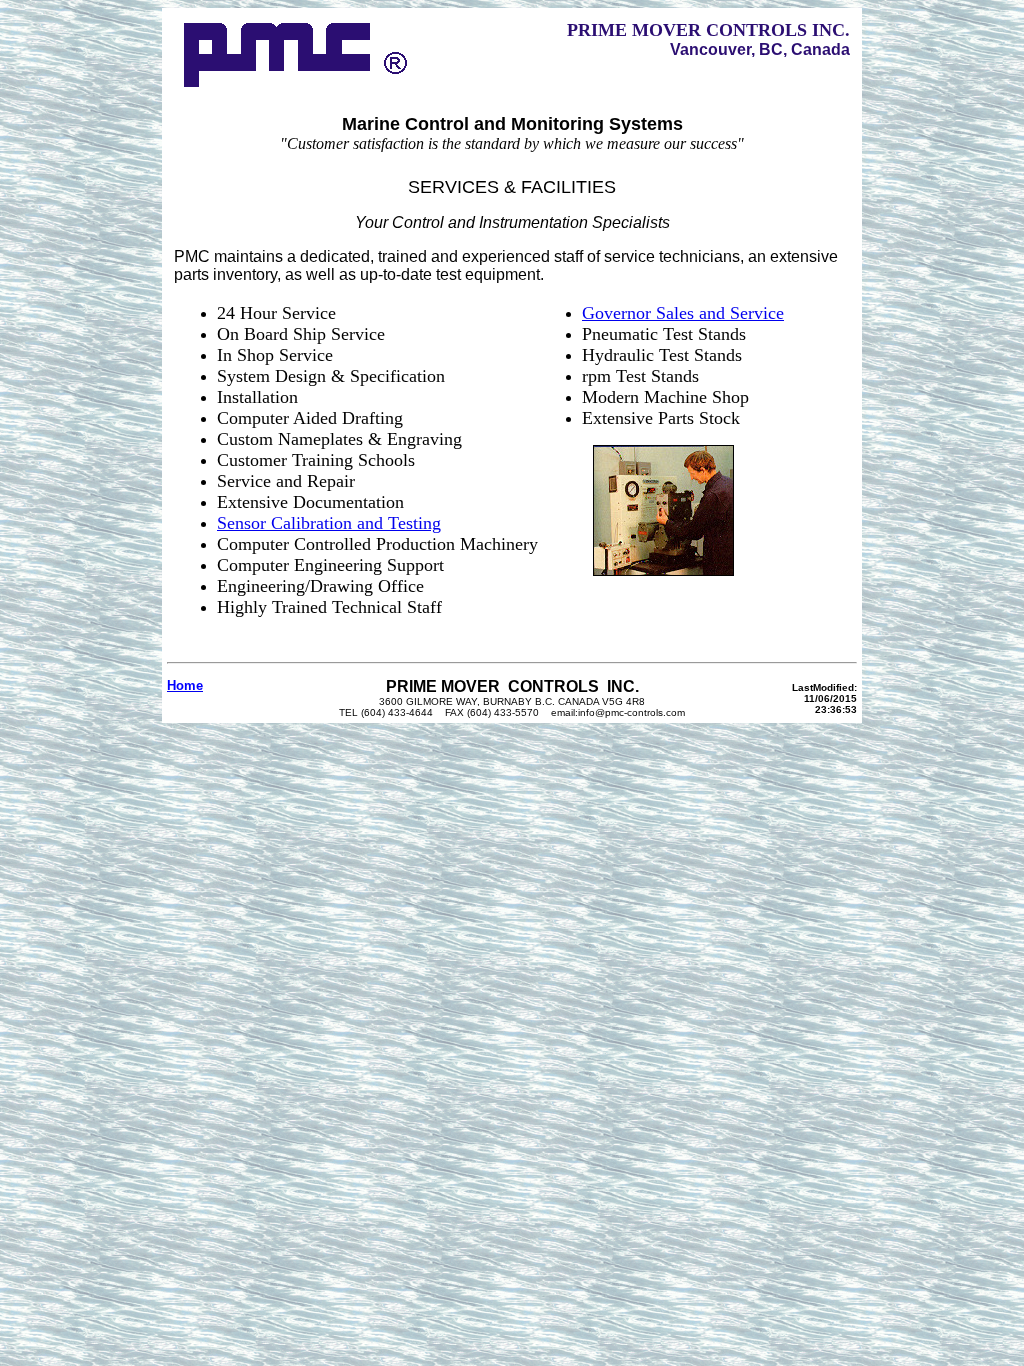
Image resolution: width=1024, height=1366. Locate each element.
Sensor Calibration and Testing (329, 523)
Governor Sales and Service (683, 313)
